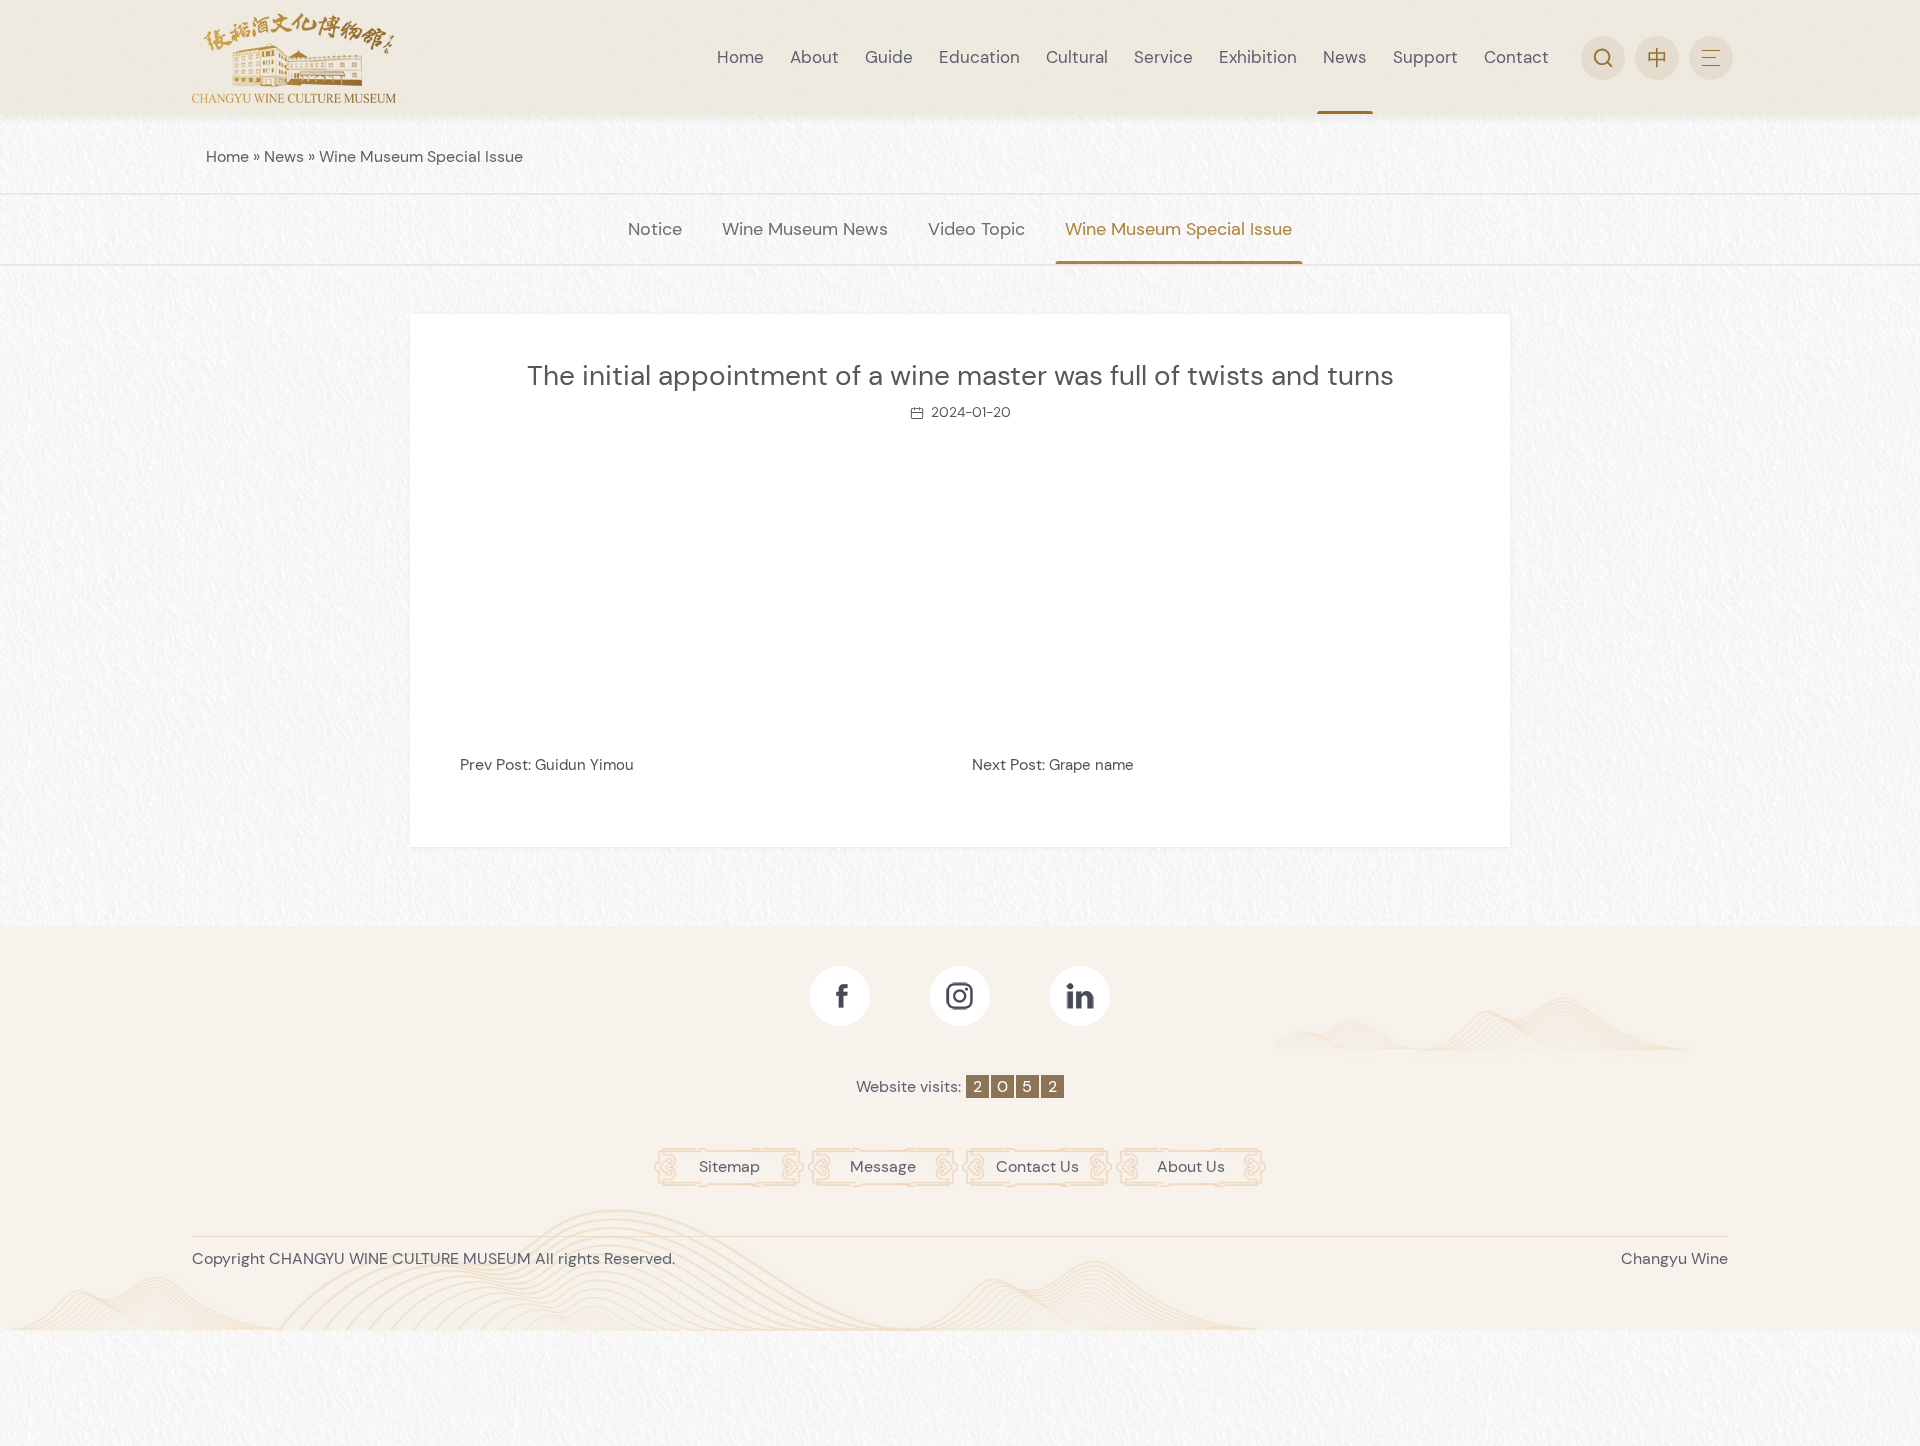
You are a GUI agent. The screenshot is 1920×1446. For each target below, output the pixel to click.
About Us (1191, 1166)
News (284, 156)
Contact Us (1037, 1166)
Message (883, 1166)
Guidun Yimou (584, 765)
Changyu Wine (1674, 1258)
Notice (655, 229)
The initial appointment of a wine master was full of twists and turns (960, 375)
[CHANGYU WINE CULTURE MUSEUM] (294, 57)
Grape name (1091, 765)
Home (227, 156)
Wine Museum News (805, 229)
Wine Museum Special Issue (421, 156)
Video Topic (976, 229)
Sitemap (729, 1166)
